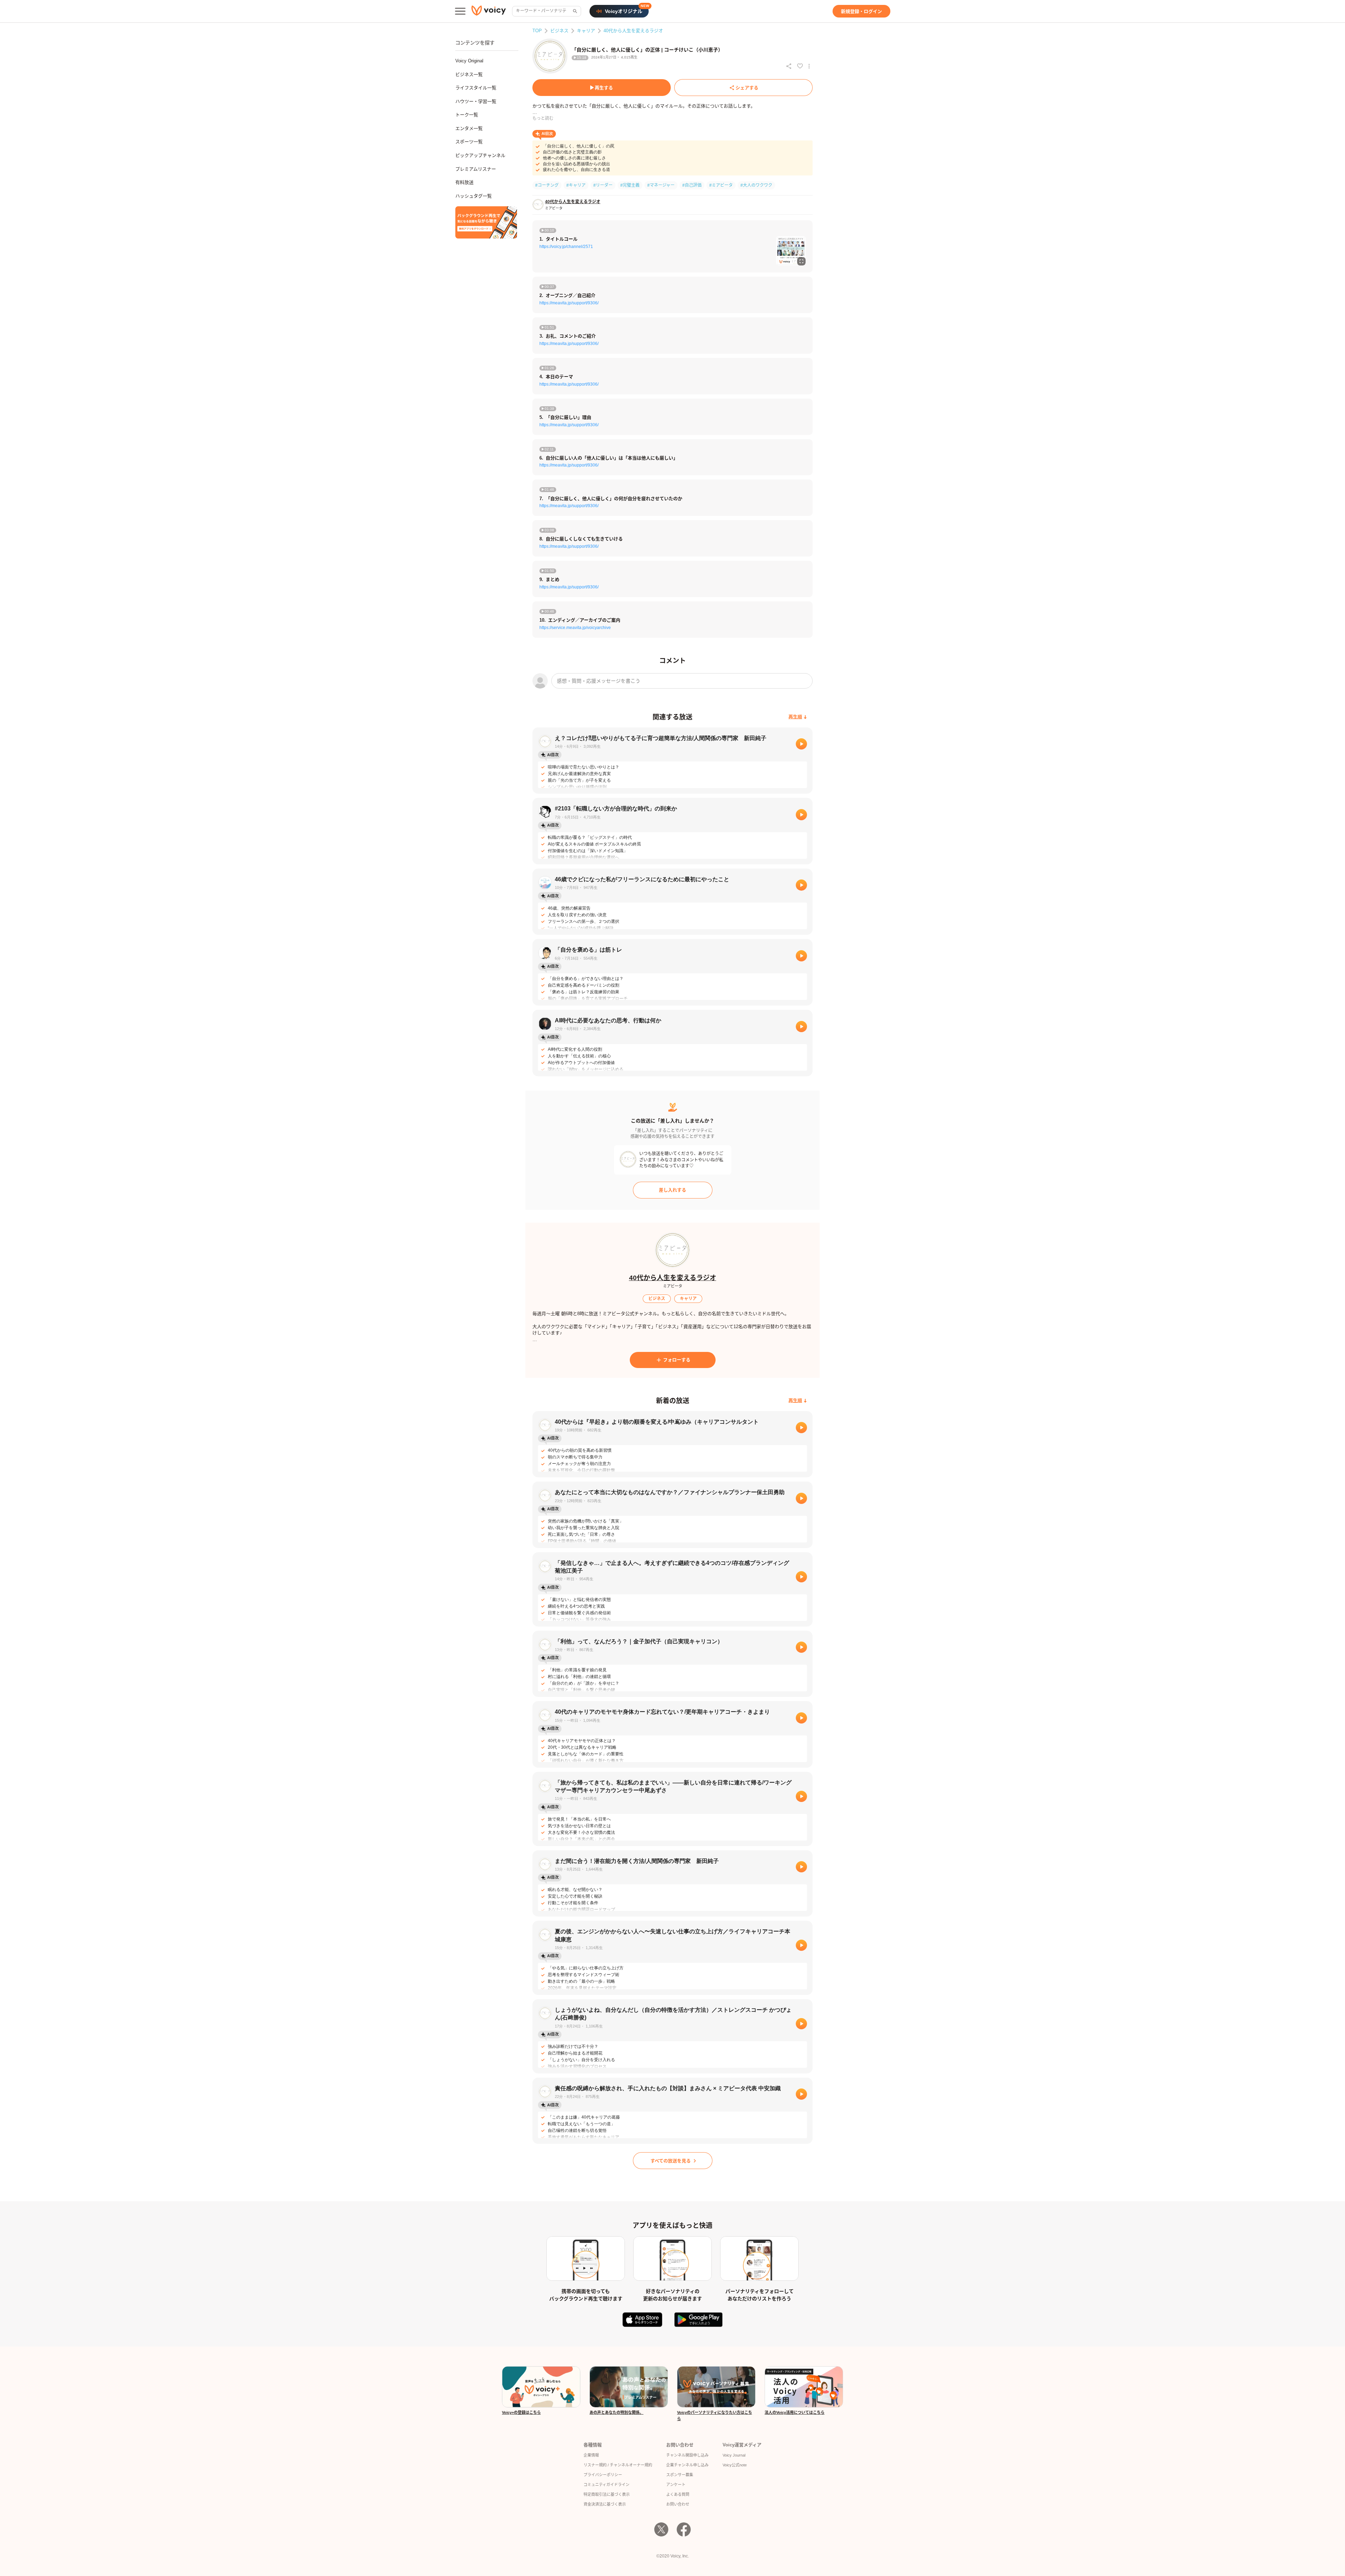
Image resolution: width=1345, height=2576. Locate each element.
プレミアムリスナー (476, 169)
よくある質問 (678, 2494)
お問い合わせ (678, 2504)
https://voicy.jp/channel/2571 (566, 247)
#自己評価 (692, 185)
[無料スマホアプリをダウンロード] (486, 222)
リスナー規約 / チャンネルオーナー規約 (618, 2465)
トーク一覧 (467, 115)
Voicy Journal (734, 2455)
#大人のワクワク (756, 185)
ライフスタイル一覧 (476, 88)
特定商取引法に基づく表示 (607, 2494)
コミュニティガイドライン (606, 2485)
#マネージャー (661, 185)
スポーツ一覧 (469, 142)
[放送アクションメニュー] (809, 66)
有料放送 (464, 182)
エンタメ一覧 (469, 128)
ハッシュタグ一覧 (474, 196)
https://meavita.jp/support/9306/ (569, 303)
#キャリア (576, 185)
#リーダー (603, 185)
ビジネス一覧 (469, 74)
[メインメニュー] (460, 11)
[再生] (801, 744)
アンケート (676, 2485)
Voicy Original (469, 61)
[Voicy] (489, 11)
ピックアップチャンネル (480, 155)
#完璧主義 (630, 185)
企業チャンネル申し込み (687, 2465)
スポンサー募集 (680, 2475)
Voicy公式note (735, 2465)
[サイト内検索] (574, 11)
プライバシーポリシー (603, 2475)
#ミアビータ (721, 185)
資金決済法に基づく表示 (605, 2504)
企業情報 (591, 2455)
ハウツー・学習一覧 (476, 101)
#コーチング (547, 185)
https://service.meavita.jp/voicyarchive (575, 628)
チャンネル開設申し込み (687, 2455)
